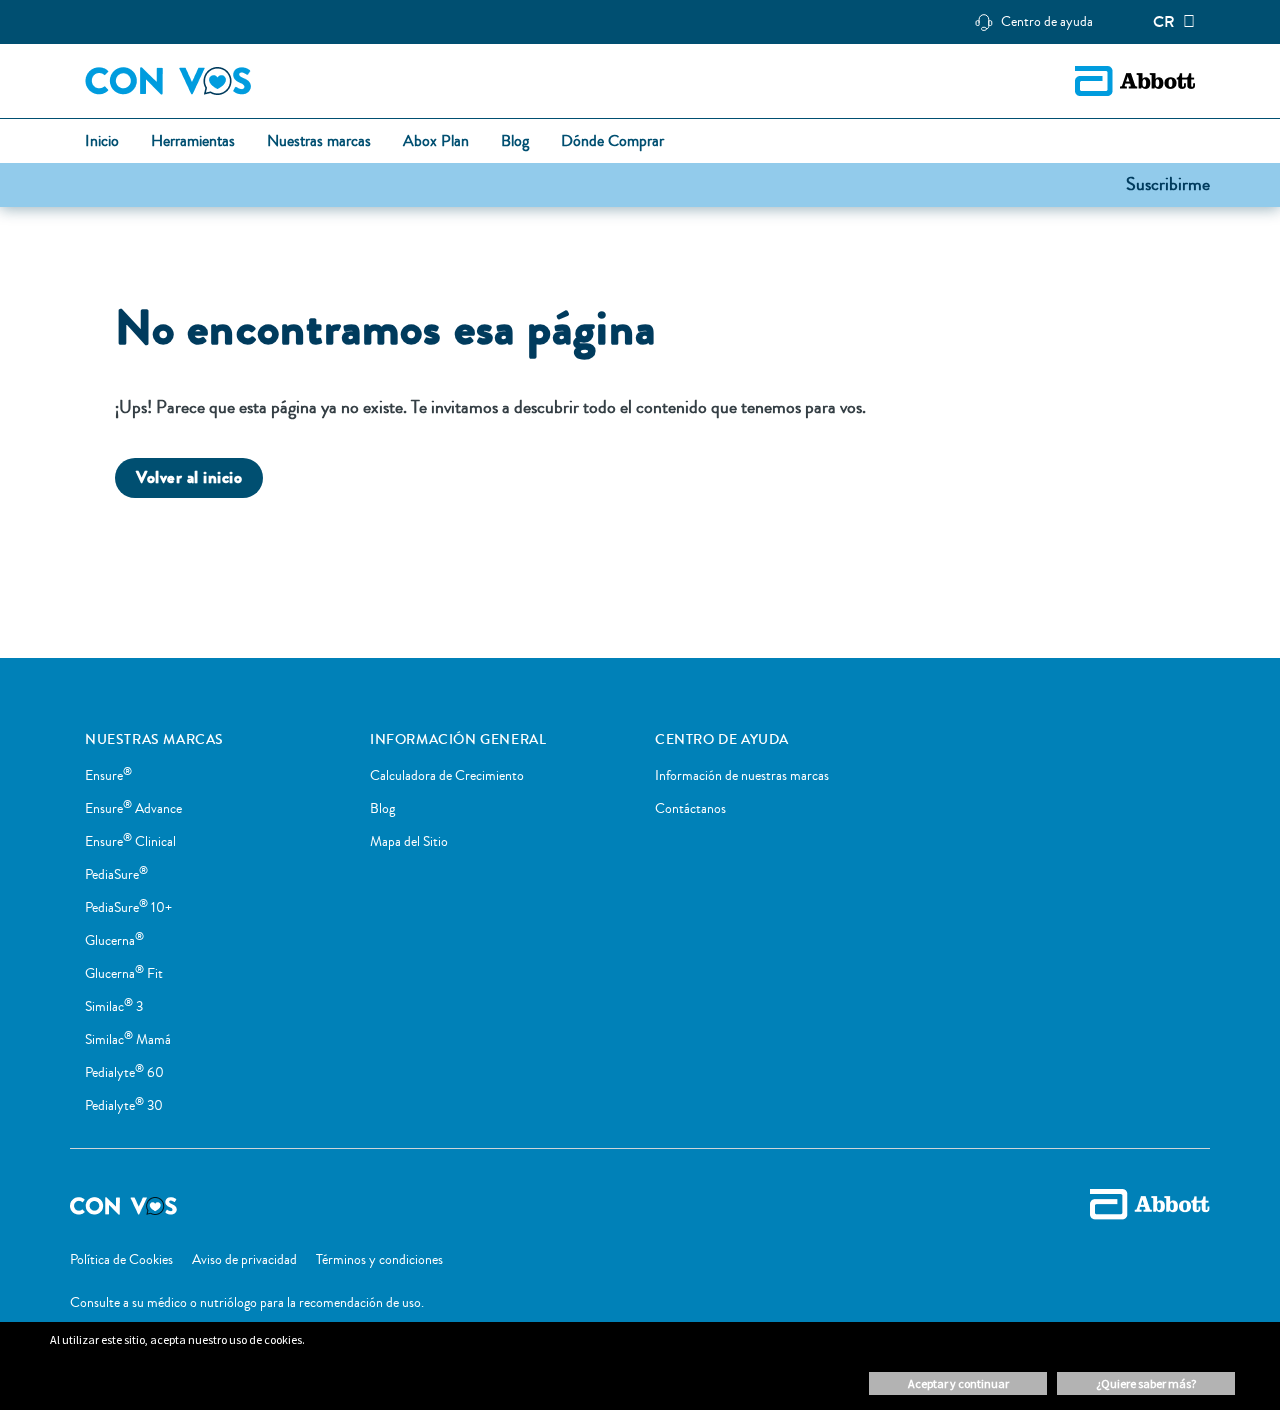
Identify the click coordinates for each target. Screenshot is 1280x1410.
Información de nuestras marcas (742, 776)
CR (1164, 22)
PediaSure (116, 875)
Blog (382, 809)
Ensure (108, 776)
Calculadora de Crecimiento (447, 776)
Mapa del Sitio (409, 842)
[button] (1168, 183)
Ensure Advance (133, 809)
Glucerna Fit (124, 974)
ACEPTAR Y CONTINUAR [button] (958, 1383)
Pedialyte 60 (124, 1073)
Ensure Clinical (130, 842)
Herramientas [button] (193, 142)
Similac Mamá (128, 1040)
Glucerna (114, 941)
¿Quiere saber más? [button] (1146, 1383)
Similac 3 (114, 1007)
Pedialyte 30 (124, 1106)
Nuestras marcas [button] (319, 142)
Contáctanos (690, 809)
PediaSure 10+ (128, 908)
